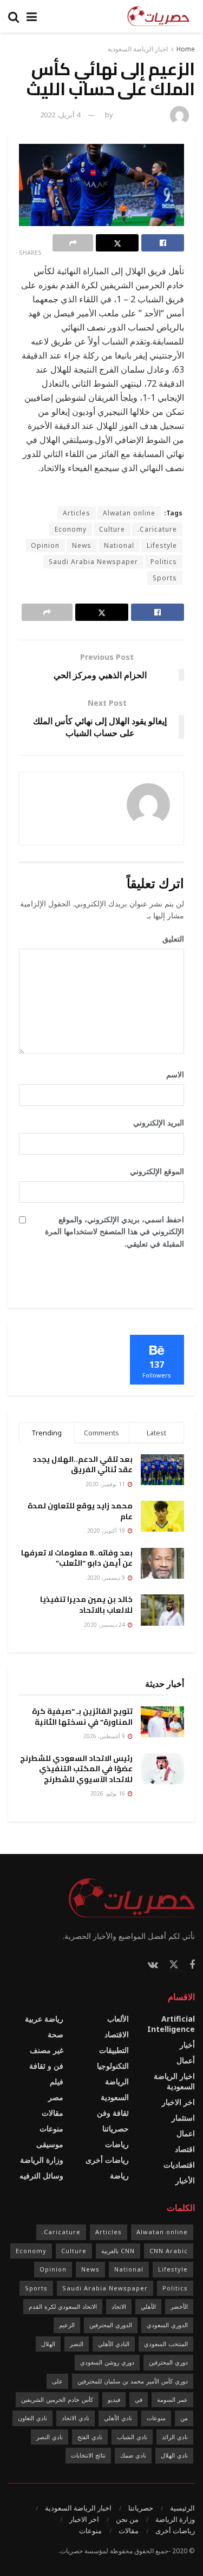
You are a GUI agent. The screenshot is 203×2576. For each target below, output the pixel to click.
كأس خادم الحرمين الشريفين (57, 2399)
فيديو (114, 2399)
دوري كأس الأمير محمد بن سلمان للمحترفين (133, 2381)
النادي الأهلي (114, 2344)
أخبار (187, 2045)
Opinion (45, 545)
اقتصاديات (179, 2165)
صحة (55, 2034)
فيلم (57, 2081)
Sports (165, 578)
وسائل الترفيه (41, 2176)
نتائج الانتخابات (88, 2455)
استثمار (183, 2118)
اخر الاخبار (178, 2102)
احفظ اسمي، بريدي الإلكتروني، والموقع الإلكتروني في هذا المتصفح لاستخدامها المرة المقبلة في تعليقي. (114, 1231)
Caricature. (157, 529)
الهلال (48, 2344)
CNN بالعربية (118, 2251)
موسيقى (50, 2144)
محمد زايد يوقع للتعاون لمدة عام (80, 1511)
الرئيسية (182, 2508)
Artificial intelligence (171, 2024)
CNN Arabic (169, 2251)
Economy (71, 529)
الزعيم (67, 2325)
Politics (164, 562)
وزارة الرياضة (42, 2160)
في (139, 2399)
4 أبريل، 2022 (60, 115)
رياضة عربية (44, 2019)
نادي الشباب (132, 2437)
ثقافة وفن (113, 2113)
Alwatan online (129, 513)
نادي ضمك (133, 2455)
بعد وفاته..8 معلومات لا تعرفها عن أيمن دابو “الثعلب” (77, 1558)
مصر (56, 2097)
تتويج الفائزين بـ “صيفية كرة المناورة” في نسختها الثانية (82, 1717)
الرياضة (117, 2081)
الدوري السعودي (167, 2325)
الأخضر (179, 2306)
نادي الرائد (175, 2437)
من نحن (127, 2519)
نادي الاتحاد (76, 2418)
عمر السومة (172, 2399)
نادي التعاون (32, 2418)
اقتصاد (185, 2149)
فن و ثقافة (46, 2066)
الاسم (171, 1074)
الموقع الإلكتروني (157, 1171)
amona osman (140, 115)
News (82, 545)
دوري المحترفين (168, 2362)
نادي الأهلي (118, 2418)
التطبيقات (114, 2050)
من (184, 2418)
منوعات (51, 2128)
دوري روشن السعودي (107, 2362)
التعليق (169, 939)
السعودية (115, 2097)
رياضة (119, 2176)
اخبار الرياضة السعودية (138, 49)
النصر (77, 2344)
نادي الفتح (90, 2437)
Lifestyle (162, 545)
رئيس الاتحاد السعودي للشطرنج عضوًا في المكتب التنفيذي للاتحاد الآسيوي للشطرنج (76, 1769)
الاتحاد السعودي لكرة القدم (63, 2306)
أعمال (186, 2060)
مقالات (53, 2113)
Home (186, 49)
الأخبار (185, 2180)
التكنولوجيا (113, 2066)
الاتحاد (119, 2306)
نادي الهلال (174, 2455)
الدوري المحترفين (111, 2325)
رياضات (117, 2144)
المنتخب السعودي (166, 2344)
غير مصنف (47, 2050)
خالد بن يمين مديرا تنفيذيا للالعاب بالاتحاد (86, 1605)
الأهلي (148, 2306)
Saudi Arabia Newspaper (93, 562)
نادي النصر (50, 2437)
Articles (77, 513)
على (57, 2381)
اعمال (186, 2133)
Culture (112, 529)
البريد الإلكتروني (155, 1123)
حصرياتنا (116, 2128)
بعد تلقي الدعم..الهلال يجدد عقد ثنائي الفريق (83, 1465)
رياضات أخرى (107, 2160)
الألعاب (118, 2019)
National (119, 545)
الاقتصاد (117, 2034)
